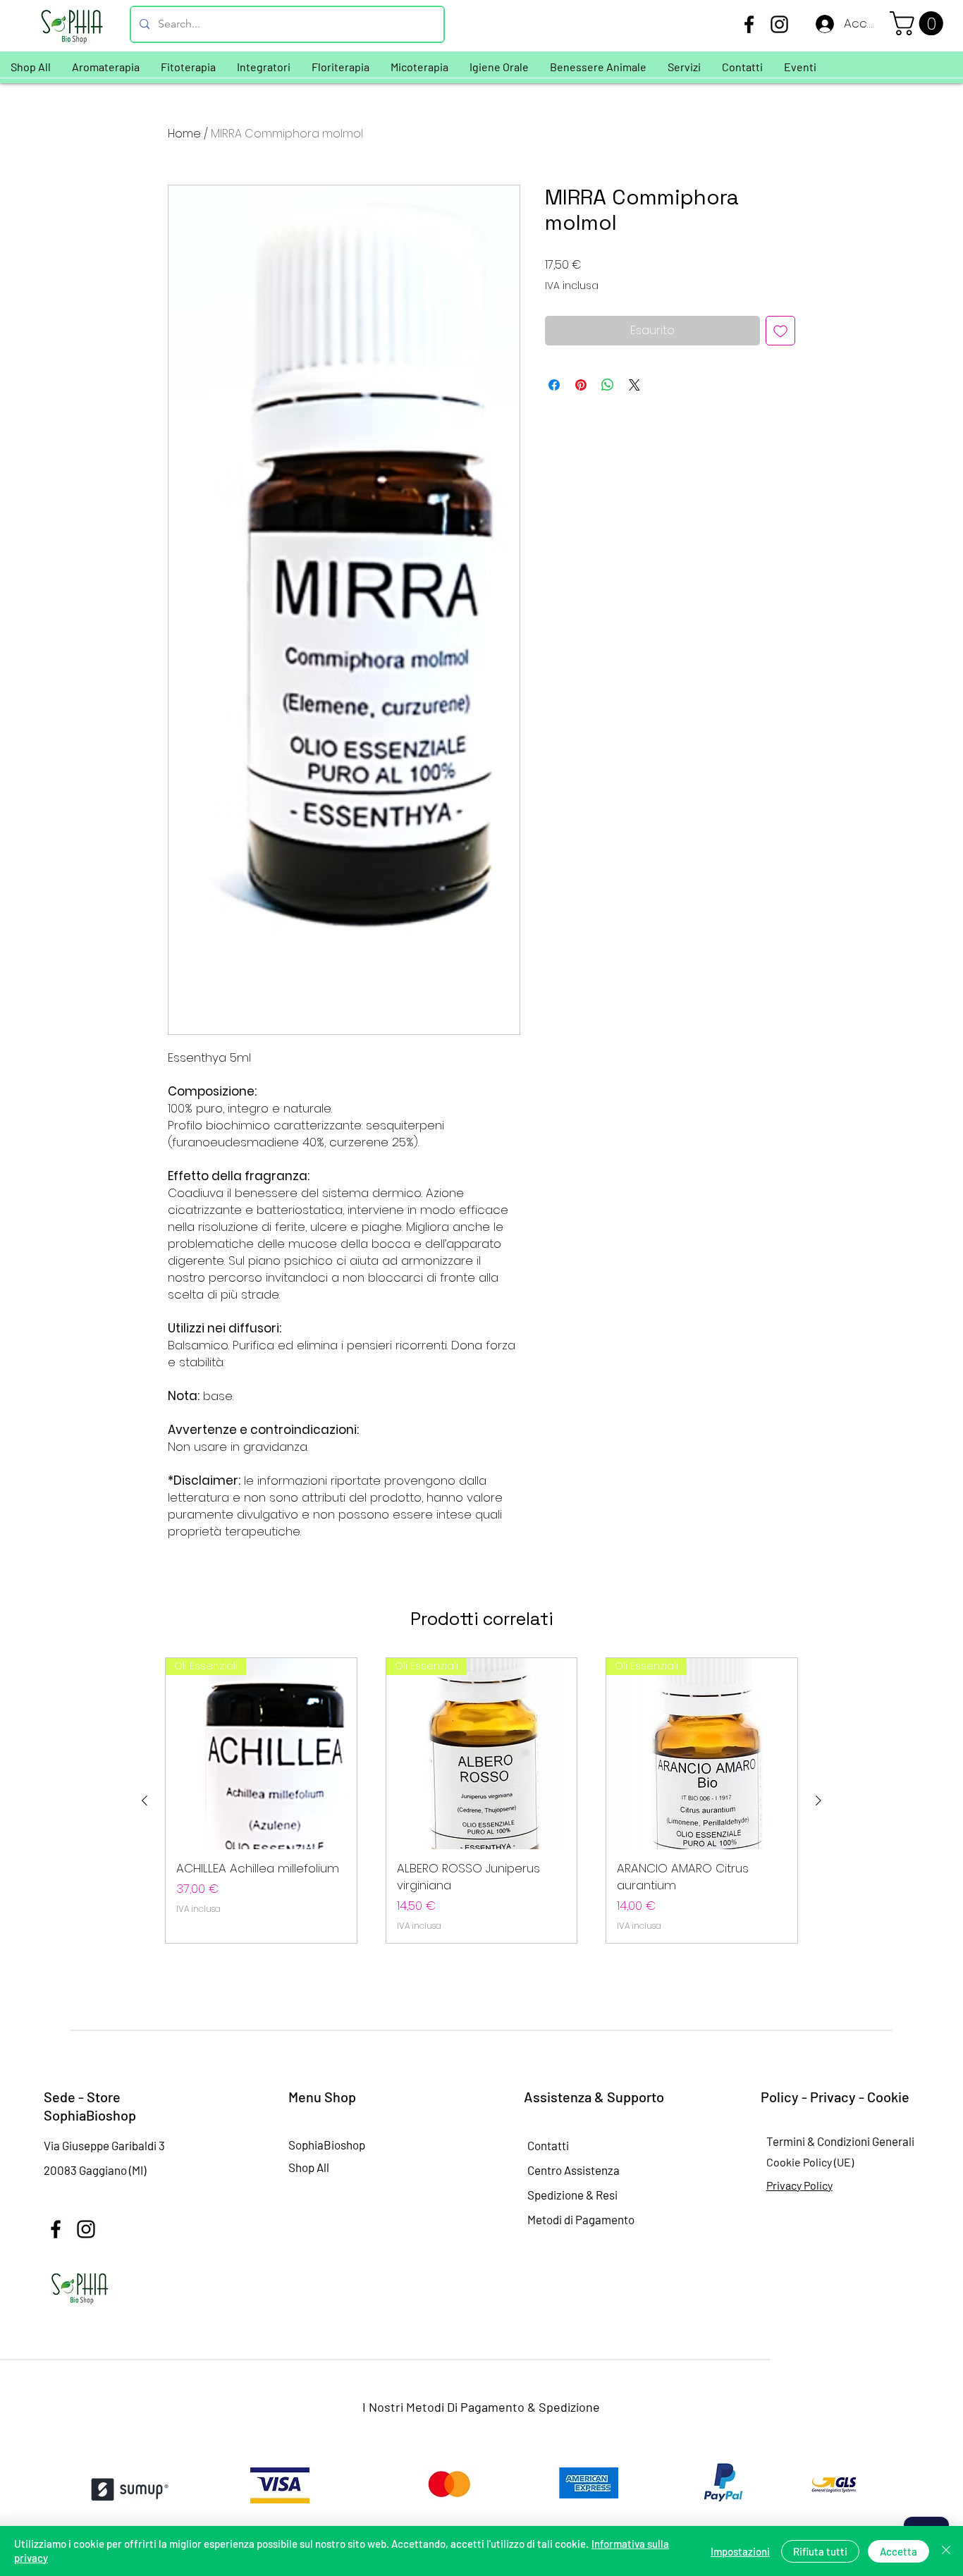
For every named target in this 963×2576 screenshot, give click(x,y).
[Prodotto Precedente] (145, 1801)
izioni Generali (879, 2141)
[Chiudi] (946, 2551)
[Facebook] (749, 24)
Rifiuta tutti (820, 2551)
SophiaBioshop (327, 2145)
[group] (481, 1801)
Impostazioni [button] (740, 2551)
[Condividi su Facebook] (554, 385)
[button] (919, 23)
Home (184, 134)
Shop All (309, 2167)
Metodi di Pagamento (581, 2219)
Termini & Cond (805, 2141)
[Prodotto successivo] (818, 1801)
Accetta (898, 2551)
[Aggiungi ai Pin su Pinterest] (581, 385)
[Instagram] (779, 24)
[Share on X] (634, 385)
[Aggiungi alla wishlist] (780, 331)
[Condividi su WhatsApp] (608, 385)
